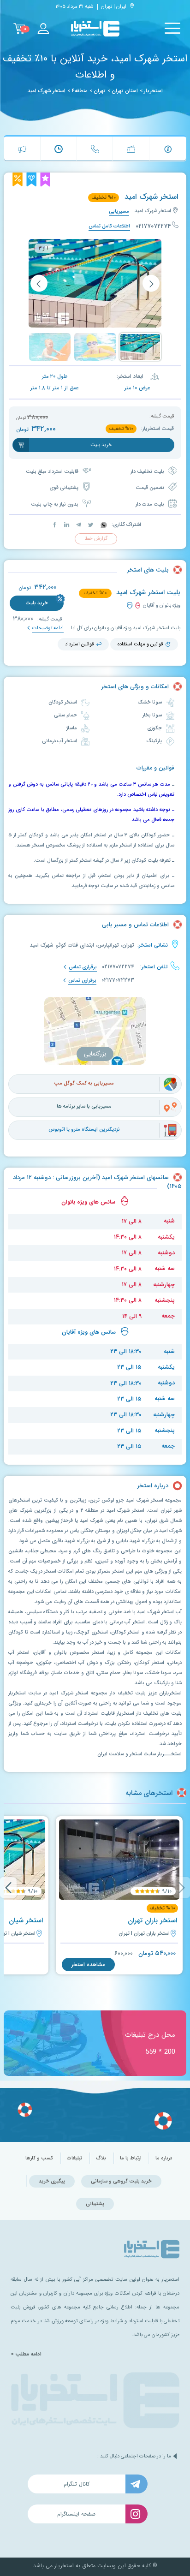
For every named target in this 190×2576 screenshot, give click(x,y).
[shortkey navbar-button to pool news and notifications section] (22, 149)
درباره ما (164, 2158)
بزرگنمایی (95, 1054)
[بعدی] (39, 283)
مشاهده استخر (88, 1965)
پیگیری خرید (52, 2181)
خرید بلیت (37, 603)
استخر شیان (26, 1920)
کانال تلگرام (77, 2484)
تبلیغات (74, 2158)
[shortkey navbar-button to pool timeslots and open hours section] (59, 149)
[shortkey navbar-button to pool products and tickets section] (131, 149)
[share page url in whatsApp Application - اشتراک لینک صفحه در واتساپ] (103, 525)
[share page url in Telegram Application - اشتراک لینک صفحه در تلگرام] (78, 525)
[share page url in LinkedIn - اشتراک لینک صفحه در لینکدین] (66, 525)
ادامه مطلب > (26, 2354)
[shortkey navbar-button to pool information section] (168, 149)
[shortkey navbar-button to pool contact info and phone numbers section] (95, 149)
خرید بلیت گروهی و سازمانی (121, 2181)
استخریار (153, 91)
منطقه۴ (80, 91)
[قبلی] (151, 283)
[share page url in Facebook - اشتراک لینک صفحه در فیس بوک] (55, 525)
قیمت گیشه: (49, 619)
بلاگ (101, 2158)
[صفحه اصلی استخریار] (95, 29)
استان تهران (125, 91)
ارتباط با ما (131, 2158)
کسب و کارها (39, 2158)
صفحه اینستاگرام (76, 2514)
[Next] (8, 1887)
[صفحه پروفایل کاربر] (43, 29)
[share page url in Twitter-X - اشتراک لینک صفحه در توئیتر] (90, 525)
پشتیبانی (95, 2204)
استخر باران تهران (152, 1920)
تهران (100, 91)
